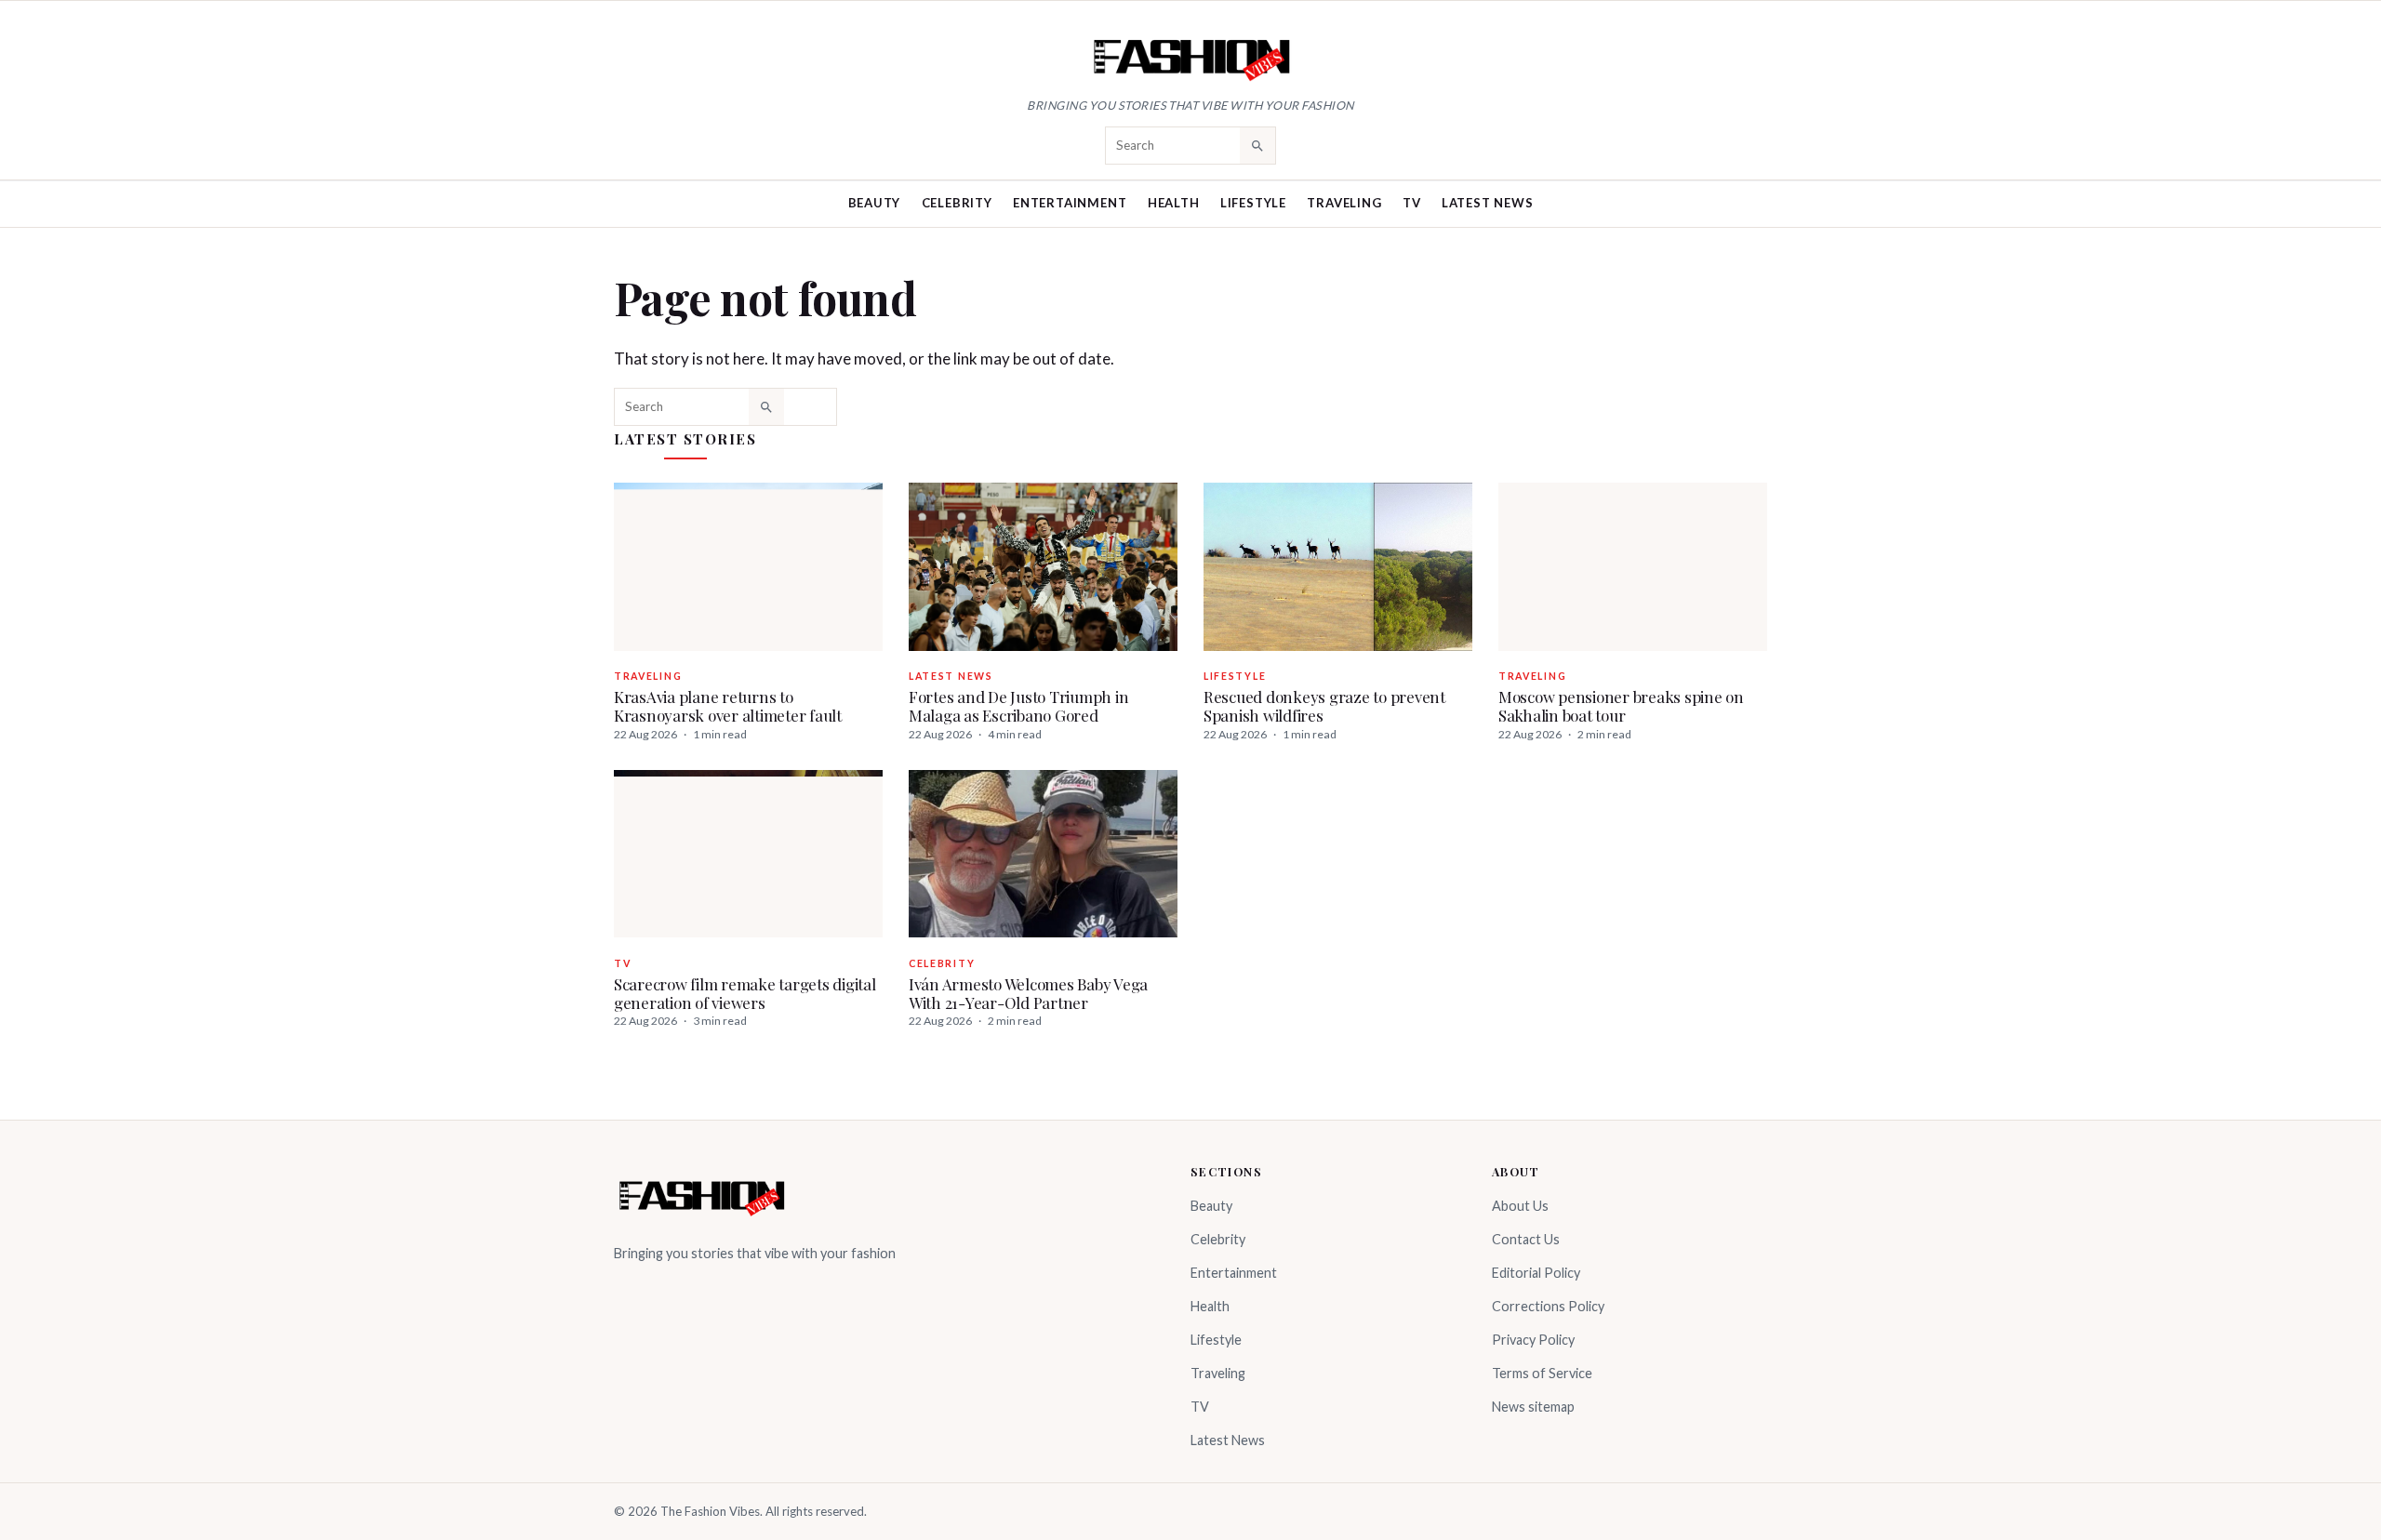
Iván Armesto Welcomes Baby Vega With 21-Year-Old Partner (1028, 993)
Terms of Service (1542, 1373)
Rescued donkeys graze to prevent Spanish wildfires (1324, 706)
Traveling (1344, 203)
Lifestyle (1253, 203)
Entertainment (1070, 203)
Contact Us (1526, 1239)
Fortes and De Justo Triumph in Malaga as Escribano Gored (1018, 706)
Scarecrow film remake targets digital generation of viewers (745, 993)
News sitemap (1533, 1407)
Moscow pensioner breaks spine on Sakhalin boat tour (1621, 706)
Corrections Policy (1548, 1306)
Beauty (875, 203)
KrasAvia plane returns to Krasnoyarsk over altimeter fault (728, 706)
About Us (1520, 1206)
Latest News (1488, 203)
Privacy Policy (1533, 1340)
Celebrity (957, 203)
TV (1412, 203)
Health (1174, 203)
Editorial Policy (1536, 1273)
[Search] (1257, 145)
